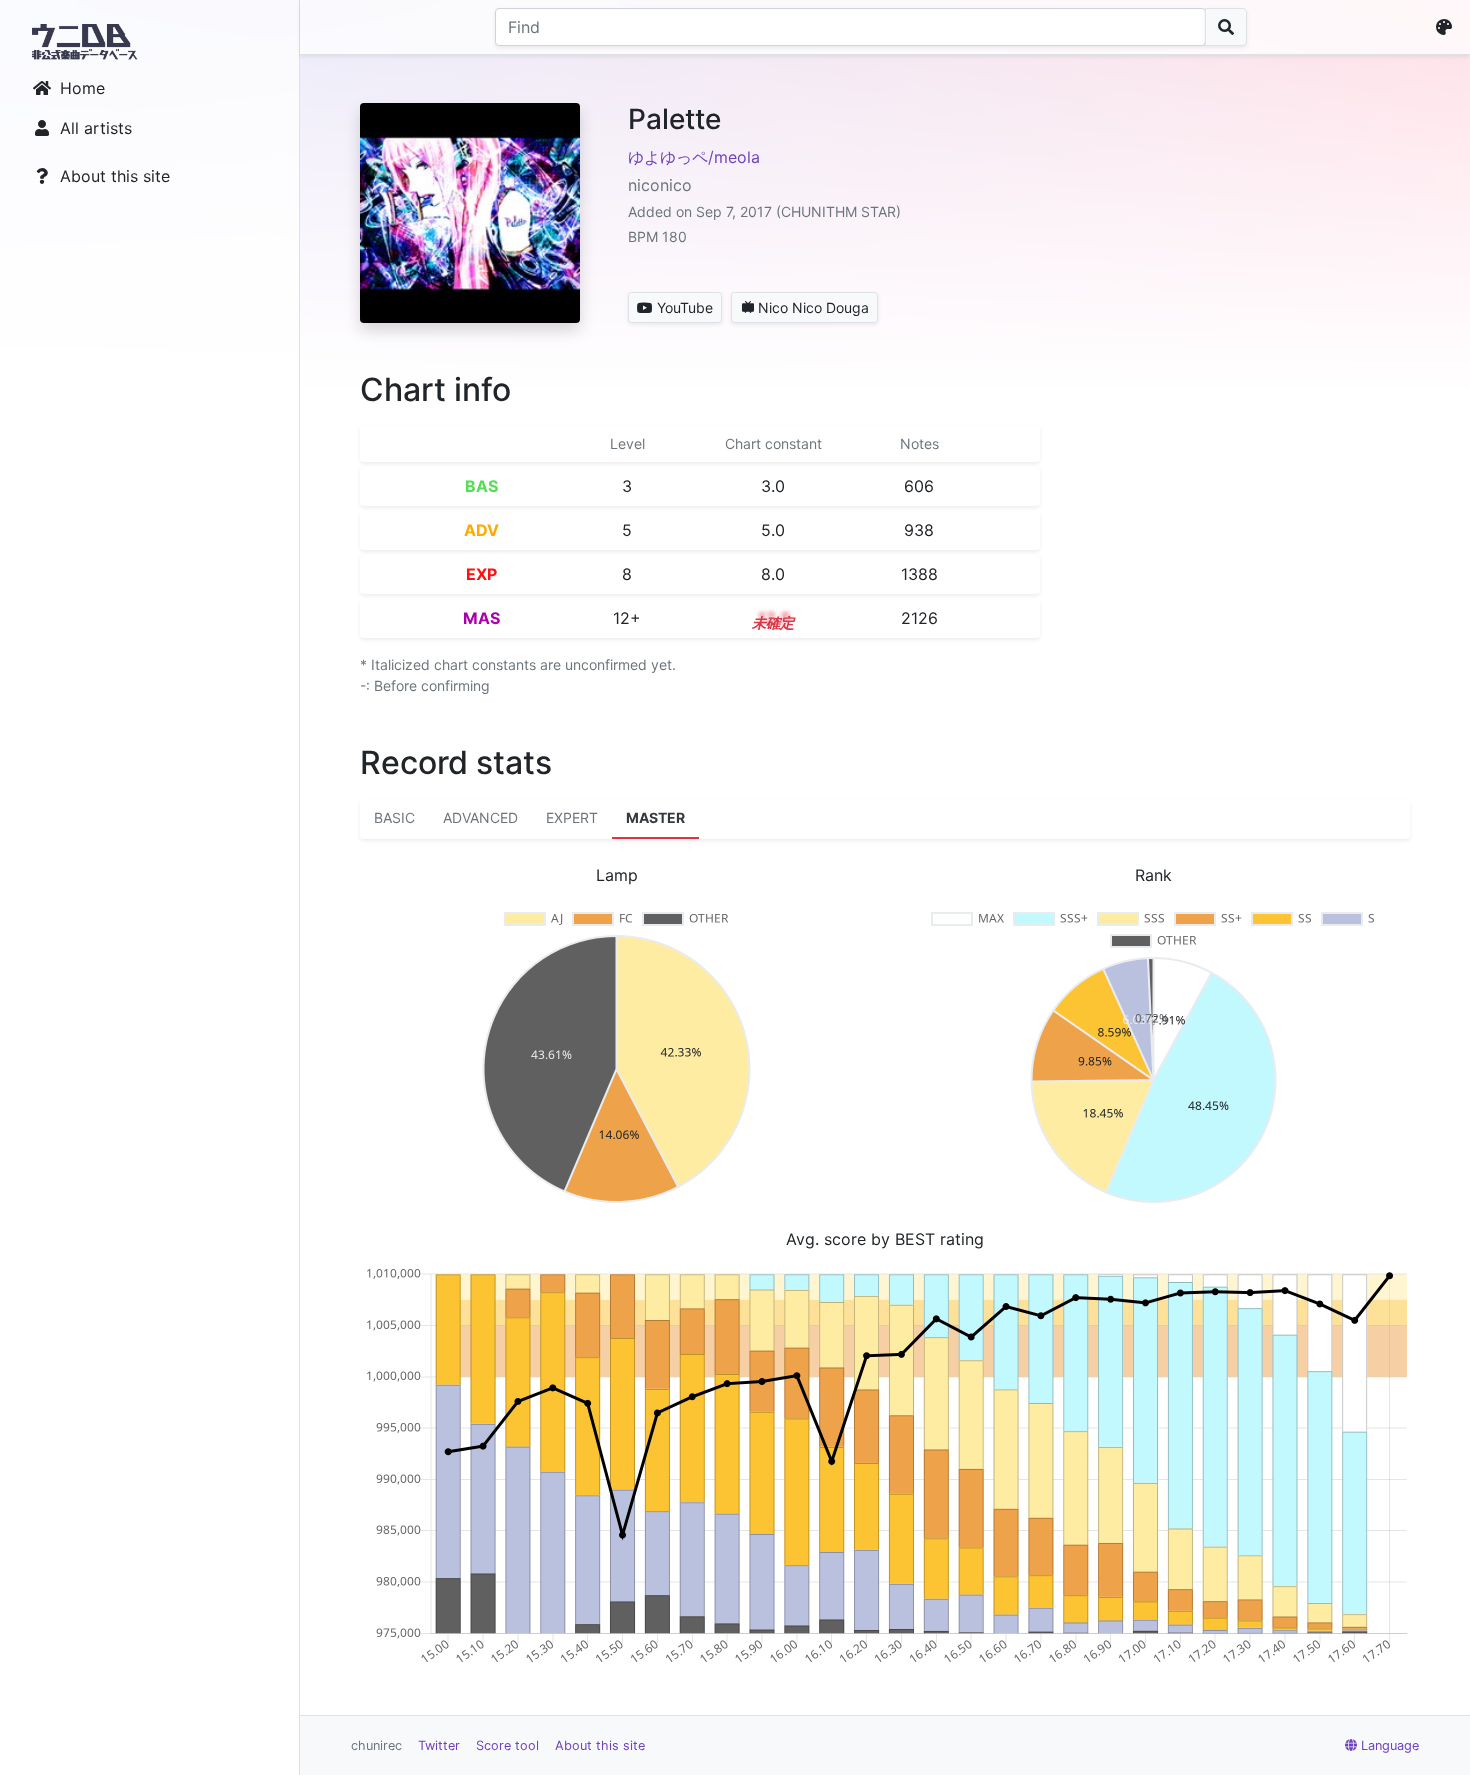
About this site (115, 176)
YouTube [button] (685, 307)
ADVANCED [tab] (480, 817)
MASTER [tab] (655, 817)
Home (82, 88)
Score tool (507, 1745)
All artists (96, 128)
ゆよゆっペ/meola (694, 157)
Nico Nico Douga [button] (813, 307)
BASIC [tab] (394, 817)
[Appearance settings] (1448, 27)
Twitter (439, 1745)
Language (1390, 1745)
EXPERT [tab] (572, 817)
